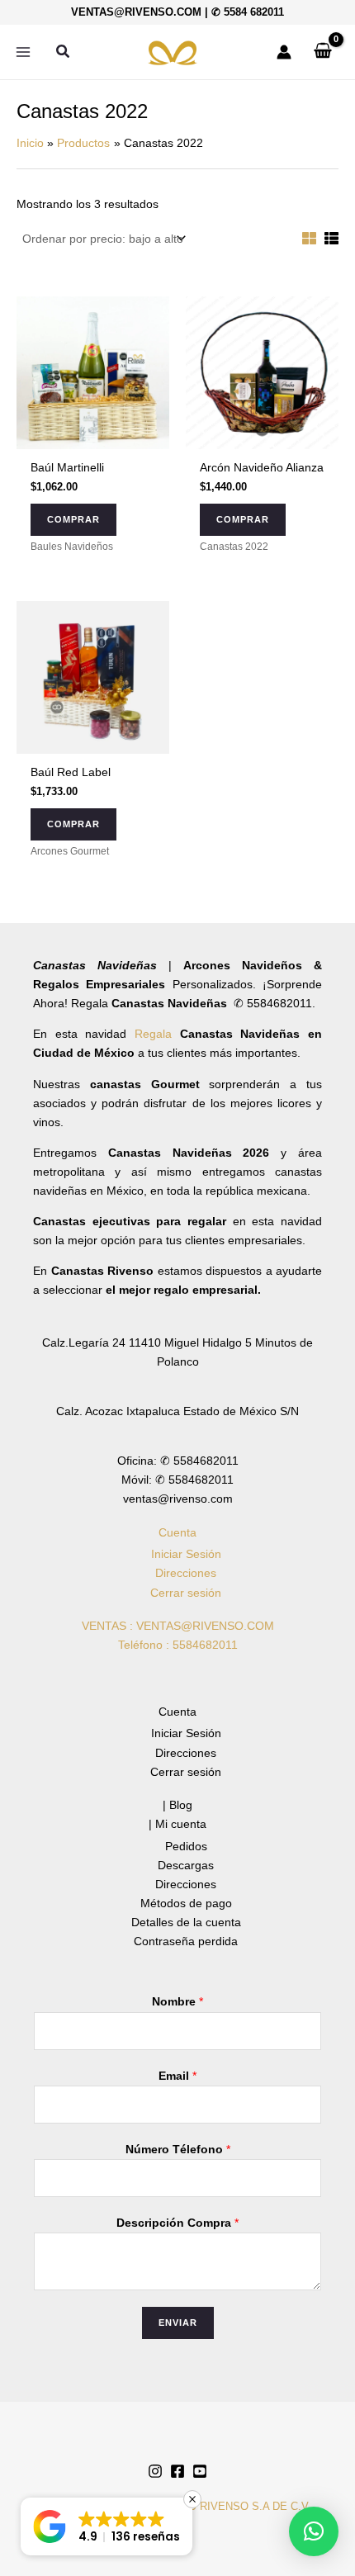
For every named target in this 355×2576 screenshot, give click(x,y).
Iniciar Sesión (186, 1554)
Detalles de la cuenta (186, 1922)
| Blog (177, 1805)
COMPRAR (73, 519)
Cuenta (177, 1532)
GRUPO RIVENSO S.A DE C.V (233, 2506)
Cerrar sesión (186, 1593)
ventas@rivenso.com (136, 12)
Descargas (186, 1865)
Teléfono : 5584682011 (178, 1645)
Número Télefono (178, 2149)
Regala (157, 1034)
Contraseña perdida (186, 1941)
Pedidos (186, 1846)
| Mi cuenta (177, 1824)
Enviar (178, 2323)
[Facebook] (177, 2471)
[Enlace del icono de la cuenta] (284, 52)
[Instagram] (155, 2471)
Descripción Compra (177, 2223)
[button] (64, 52)
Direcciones (186, 1573)
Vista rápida (93, 435)
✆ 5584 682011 (248, 12)
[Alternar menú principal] (23, 52)
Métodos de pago (186, 1903)
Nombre (177, 2001)
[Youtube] (200, 2471)
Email (177, 2076)
